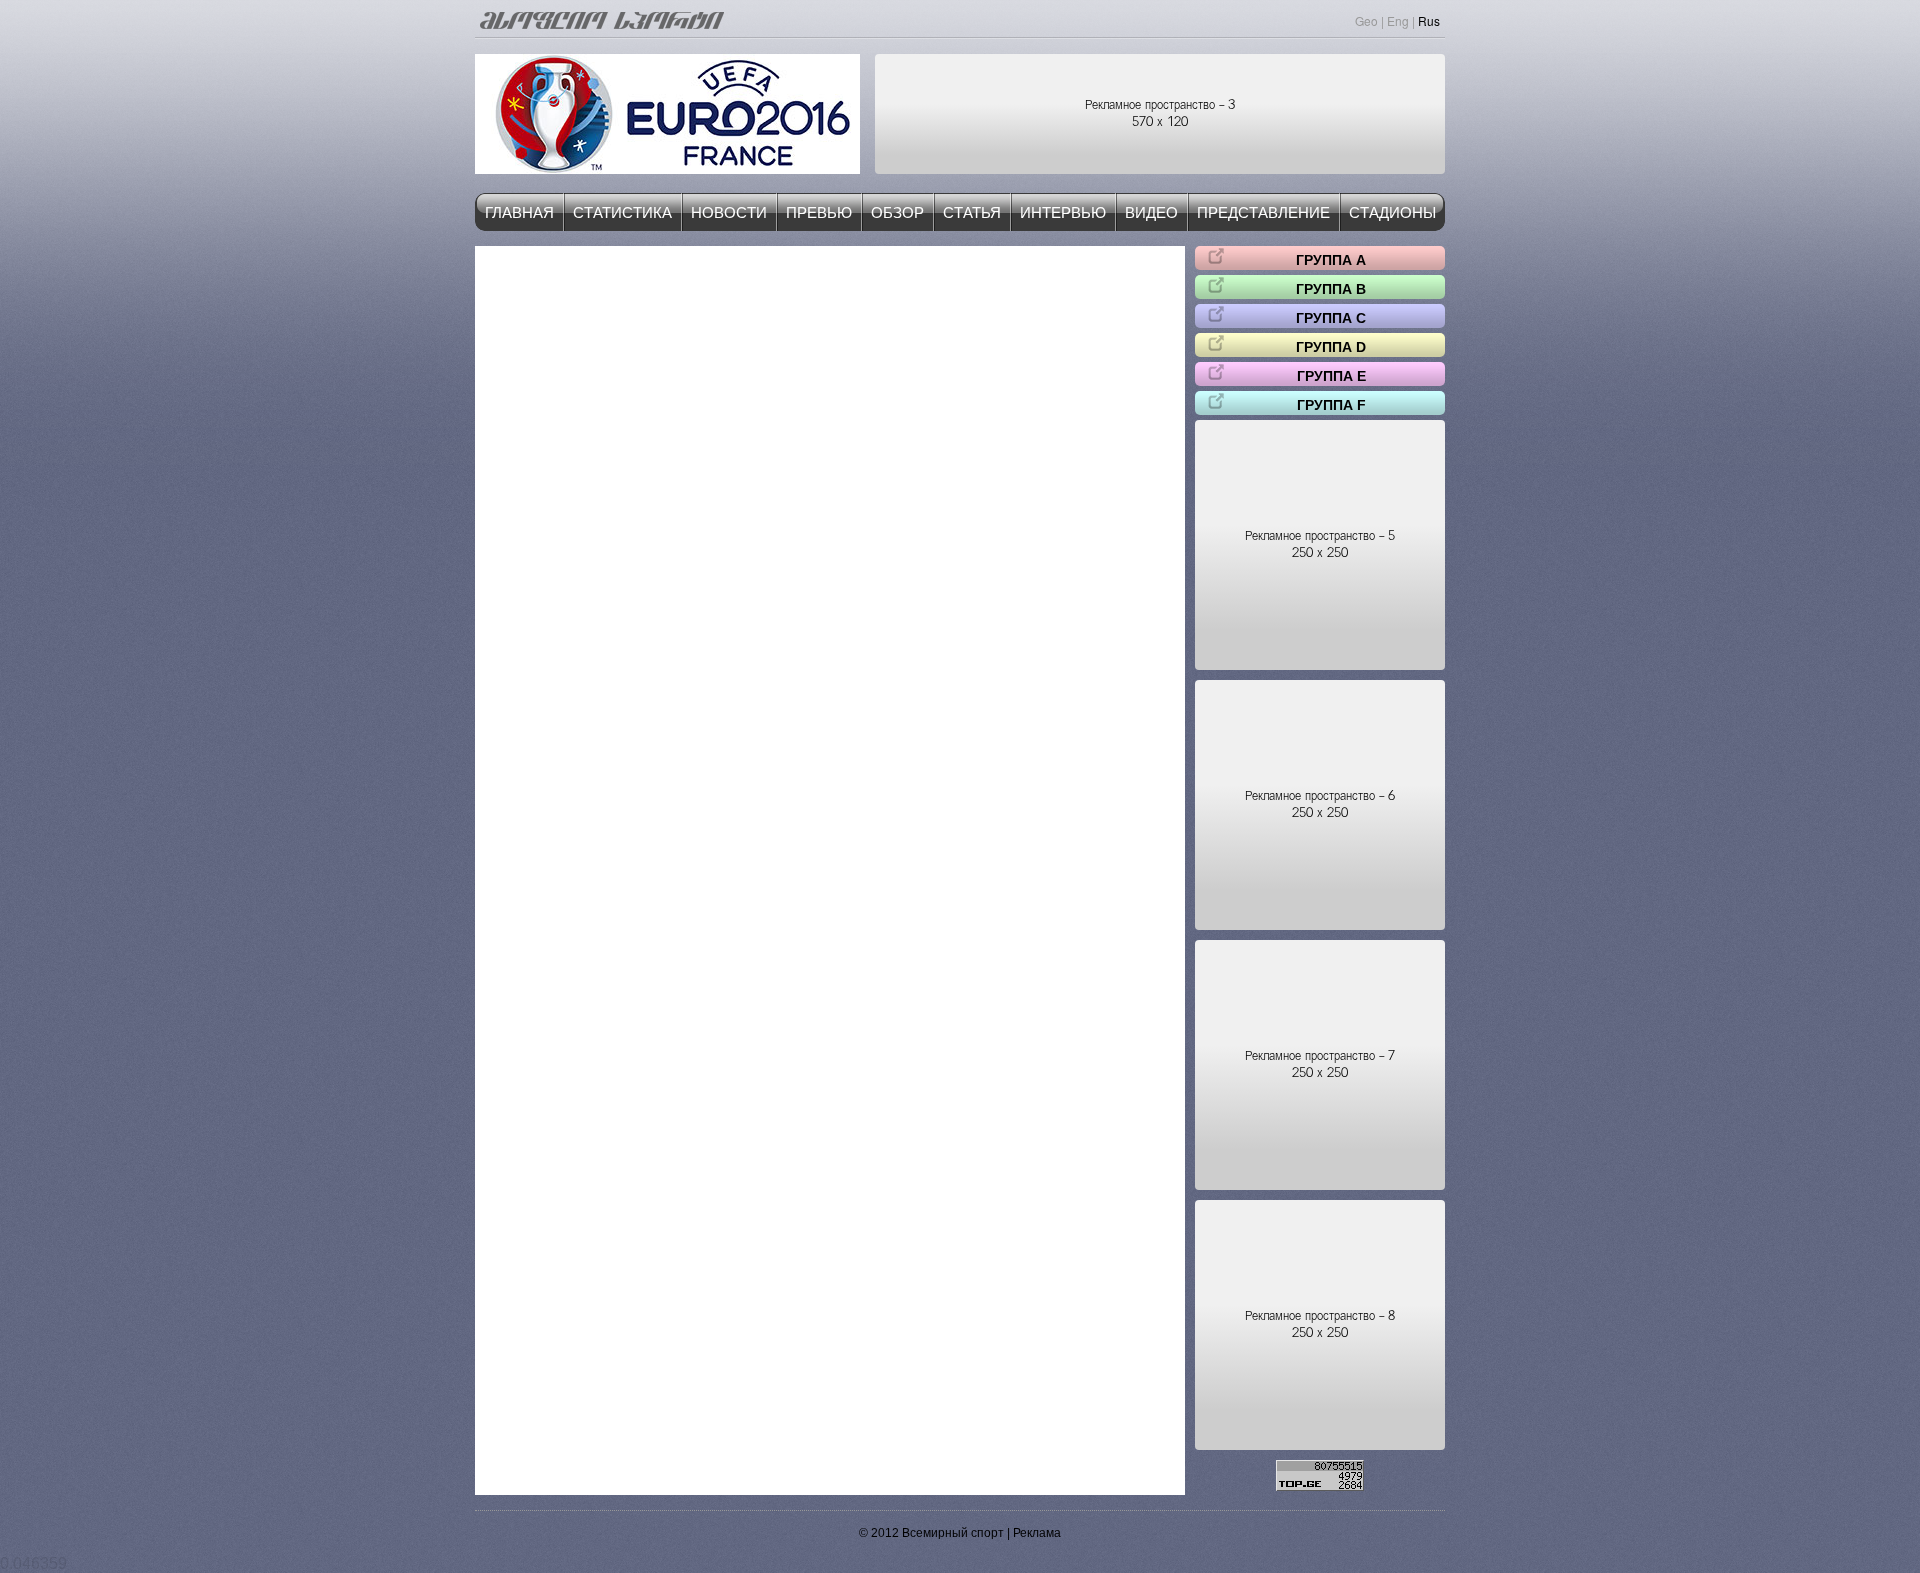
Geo (1366, 20)
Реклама (1037, 1533)
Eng (1398, 20)
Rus (1429, 20)
